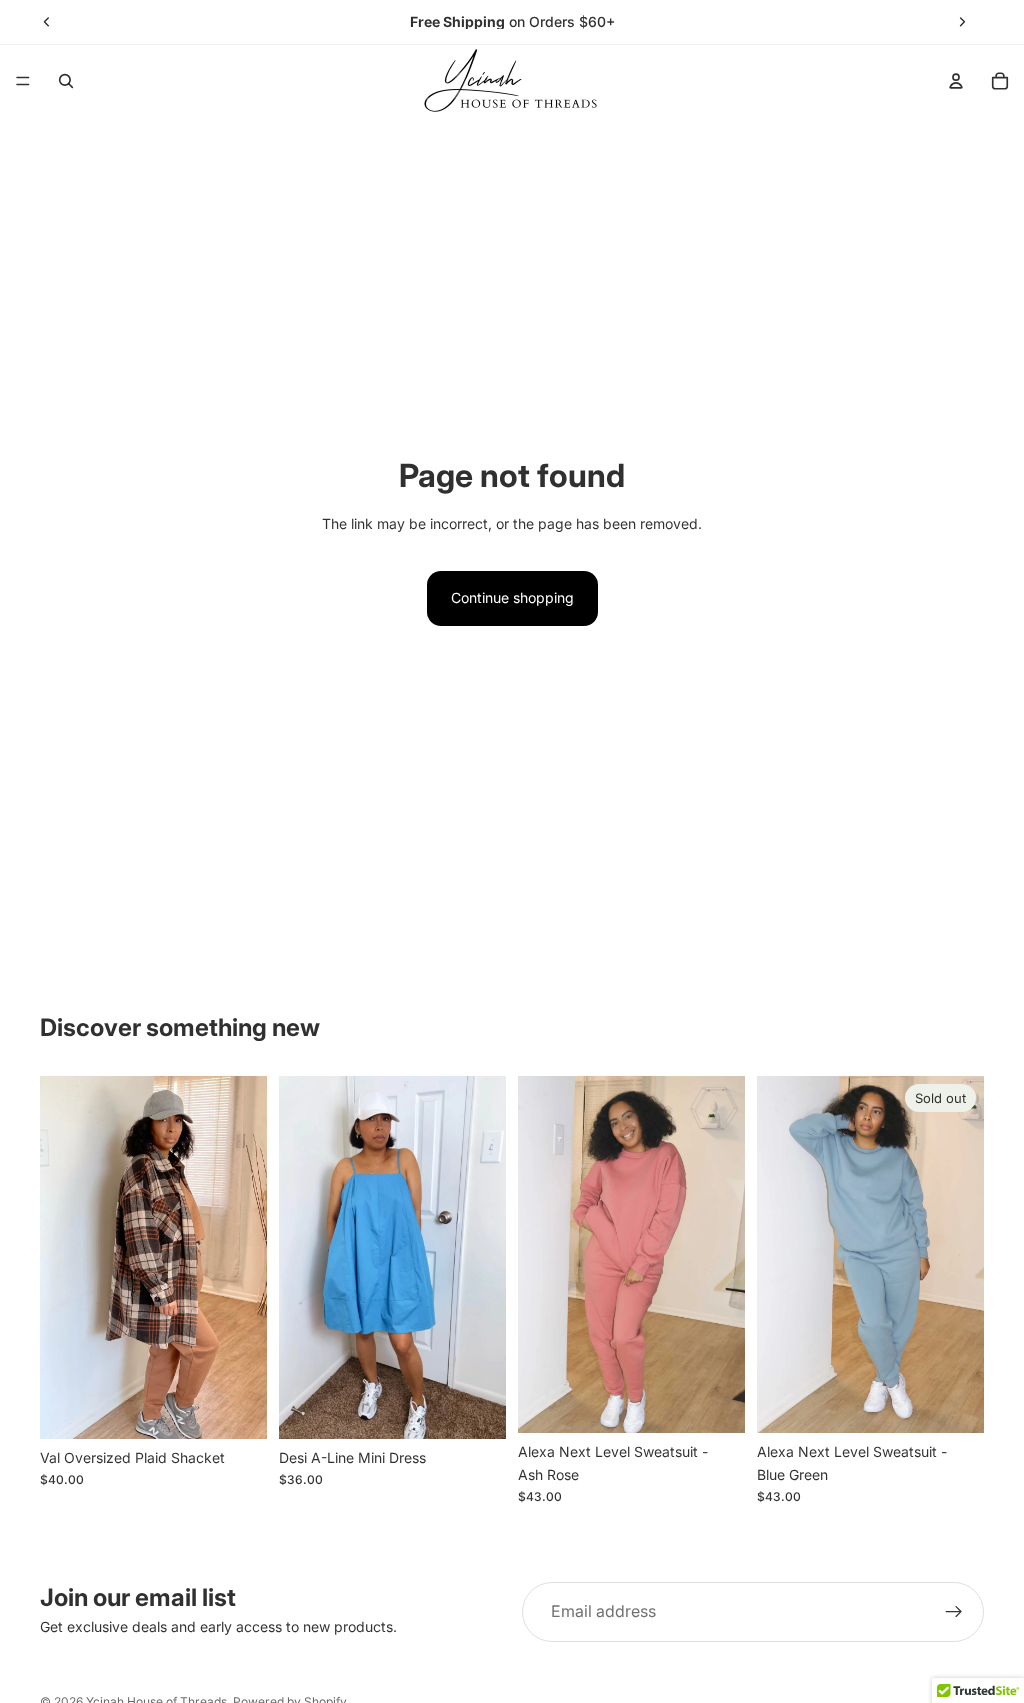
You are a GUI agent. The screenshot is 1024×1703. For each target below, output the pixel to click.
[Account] (956, 81)
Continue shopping (512, 597)
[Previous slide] (47, 22)
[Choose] (236, 1408)
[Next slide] (962, 22)
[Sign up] (954, 1612)
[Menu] (23, 81)
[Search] (66, 81)
